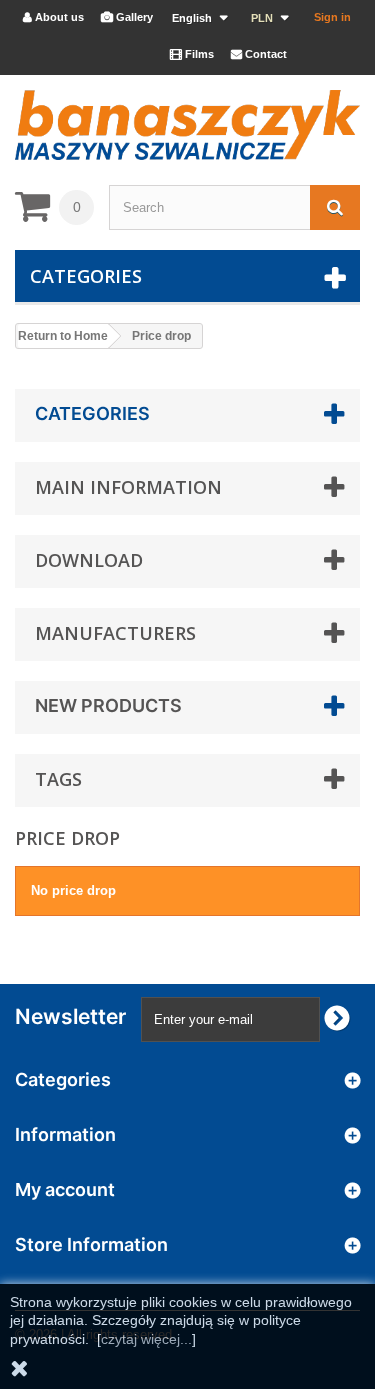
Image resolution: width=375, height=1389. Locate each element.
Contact (259, 54)
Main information (128, 487)
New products (108, 705)
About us (53, 17)
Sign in (332, 17)
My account (65, 1189)
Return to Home (63, 336)
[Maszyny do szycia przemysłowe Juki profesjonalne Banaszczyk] (187, 125)
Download (89, 560)
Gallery (127, 17)
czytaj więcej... (146, 1339)
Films (192, 54)
